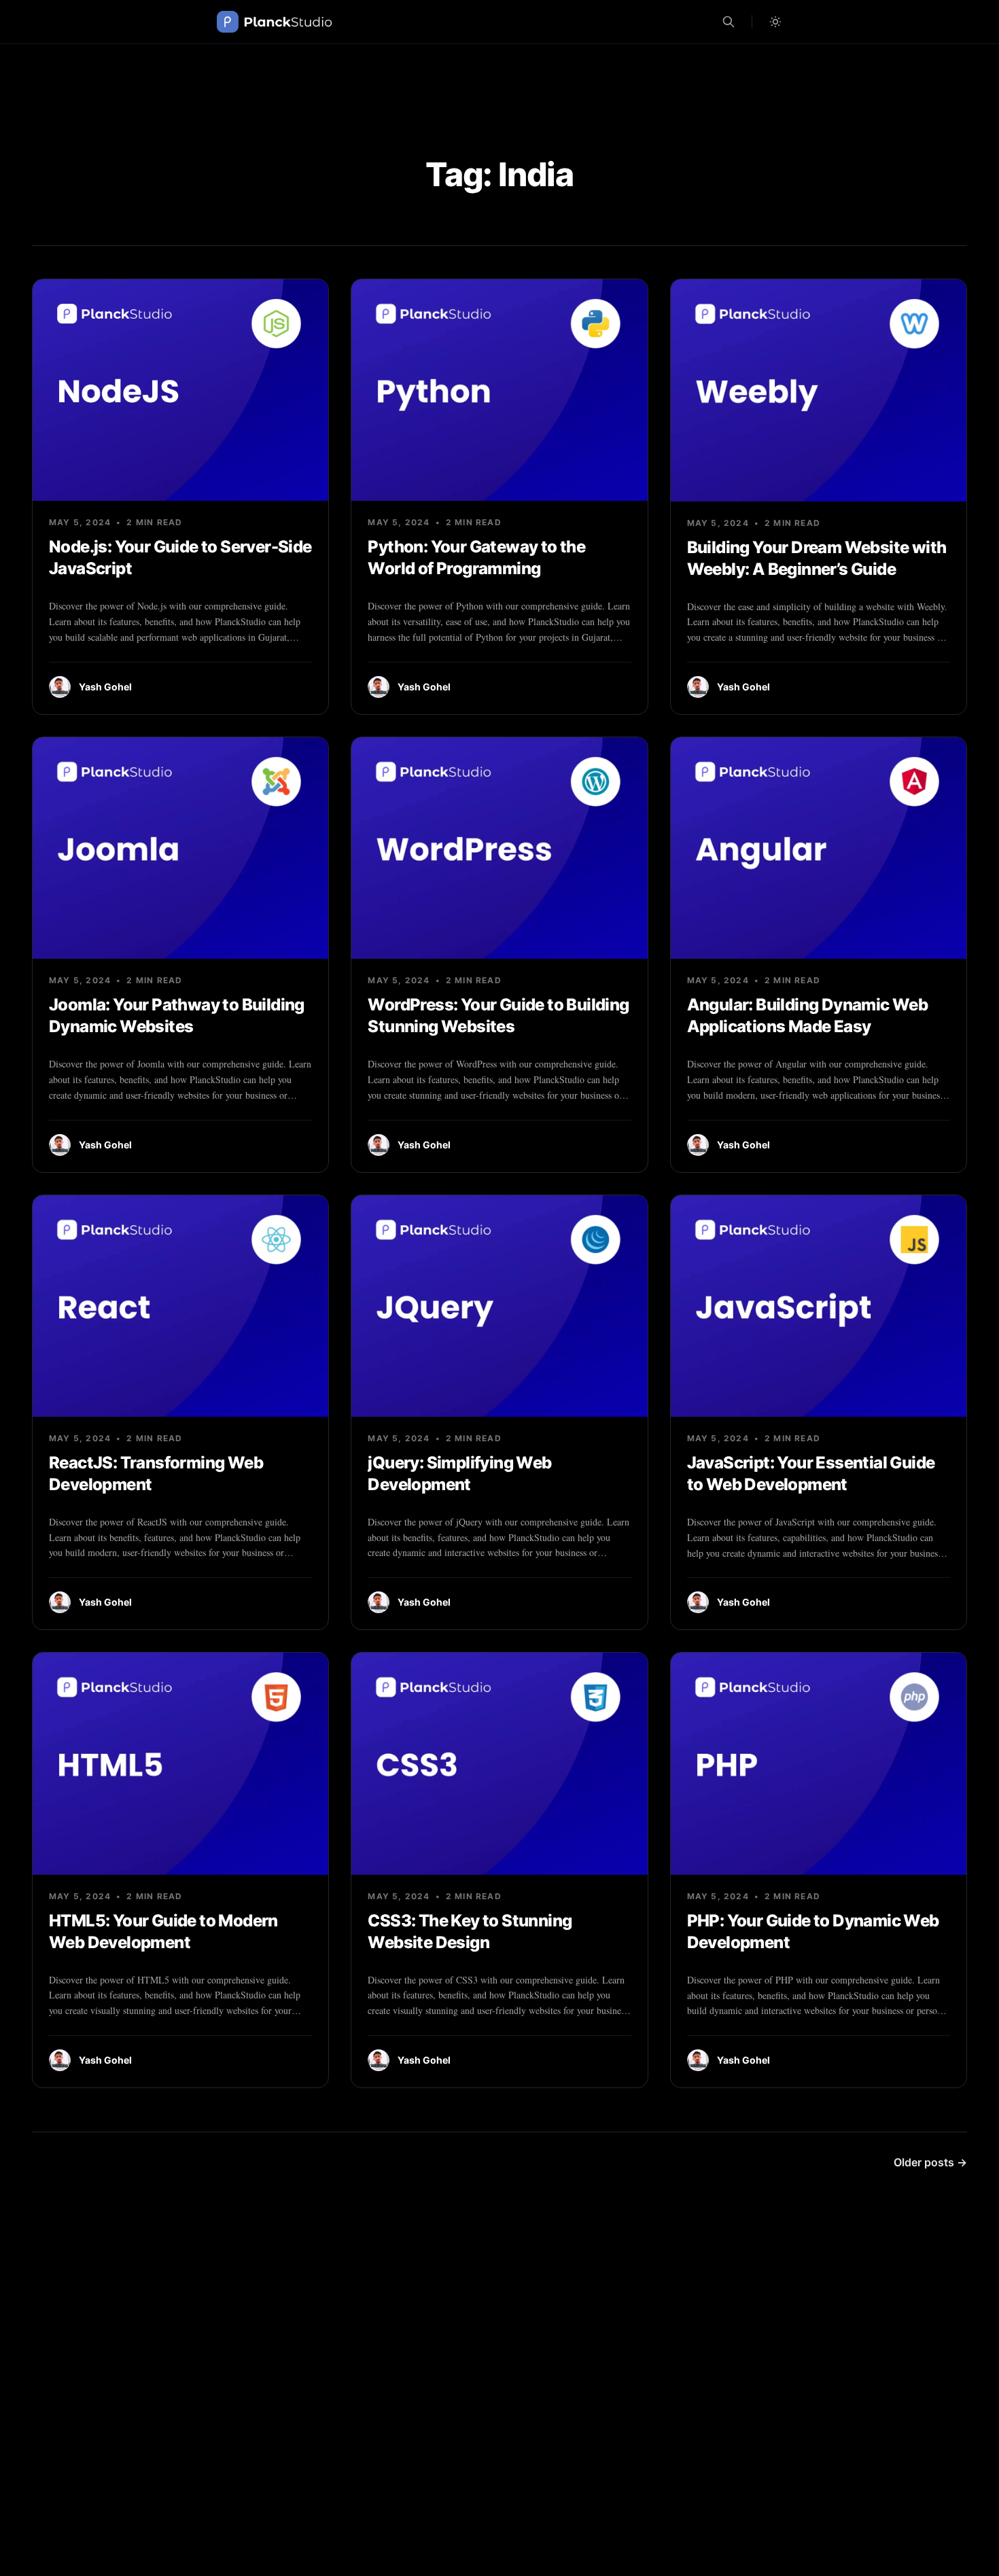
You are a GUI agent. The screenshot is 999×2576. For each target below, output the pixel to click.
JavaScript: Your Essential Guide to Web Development (811, 1474)
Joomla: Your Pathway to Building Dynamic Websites (177, 1016)
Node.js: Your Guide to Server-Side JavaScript (180, 558)
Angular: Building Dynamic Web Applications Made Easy (808, 1016)
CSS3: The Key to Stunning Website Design (470, 1931)
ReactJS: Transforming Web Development (156, 1474)
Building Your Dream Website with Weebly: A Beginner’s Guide (817, 558)
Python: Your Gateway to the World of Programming (476, 558)
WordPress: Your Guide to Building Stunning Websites (498, 1016)
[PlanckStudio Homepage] (274, 22)
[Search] (729, 22)
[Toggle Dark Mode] (775, 22)
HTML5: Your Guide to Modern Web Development (163, 1931)
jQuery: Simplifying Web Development (459, 1474)
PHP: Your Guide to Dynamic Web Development (813, 1931)
